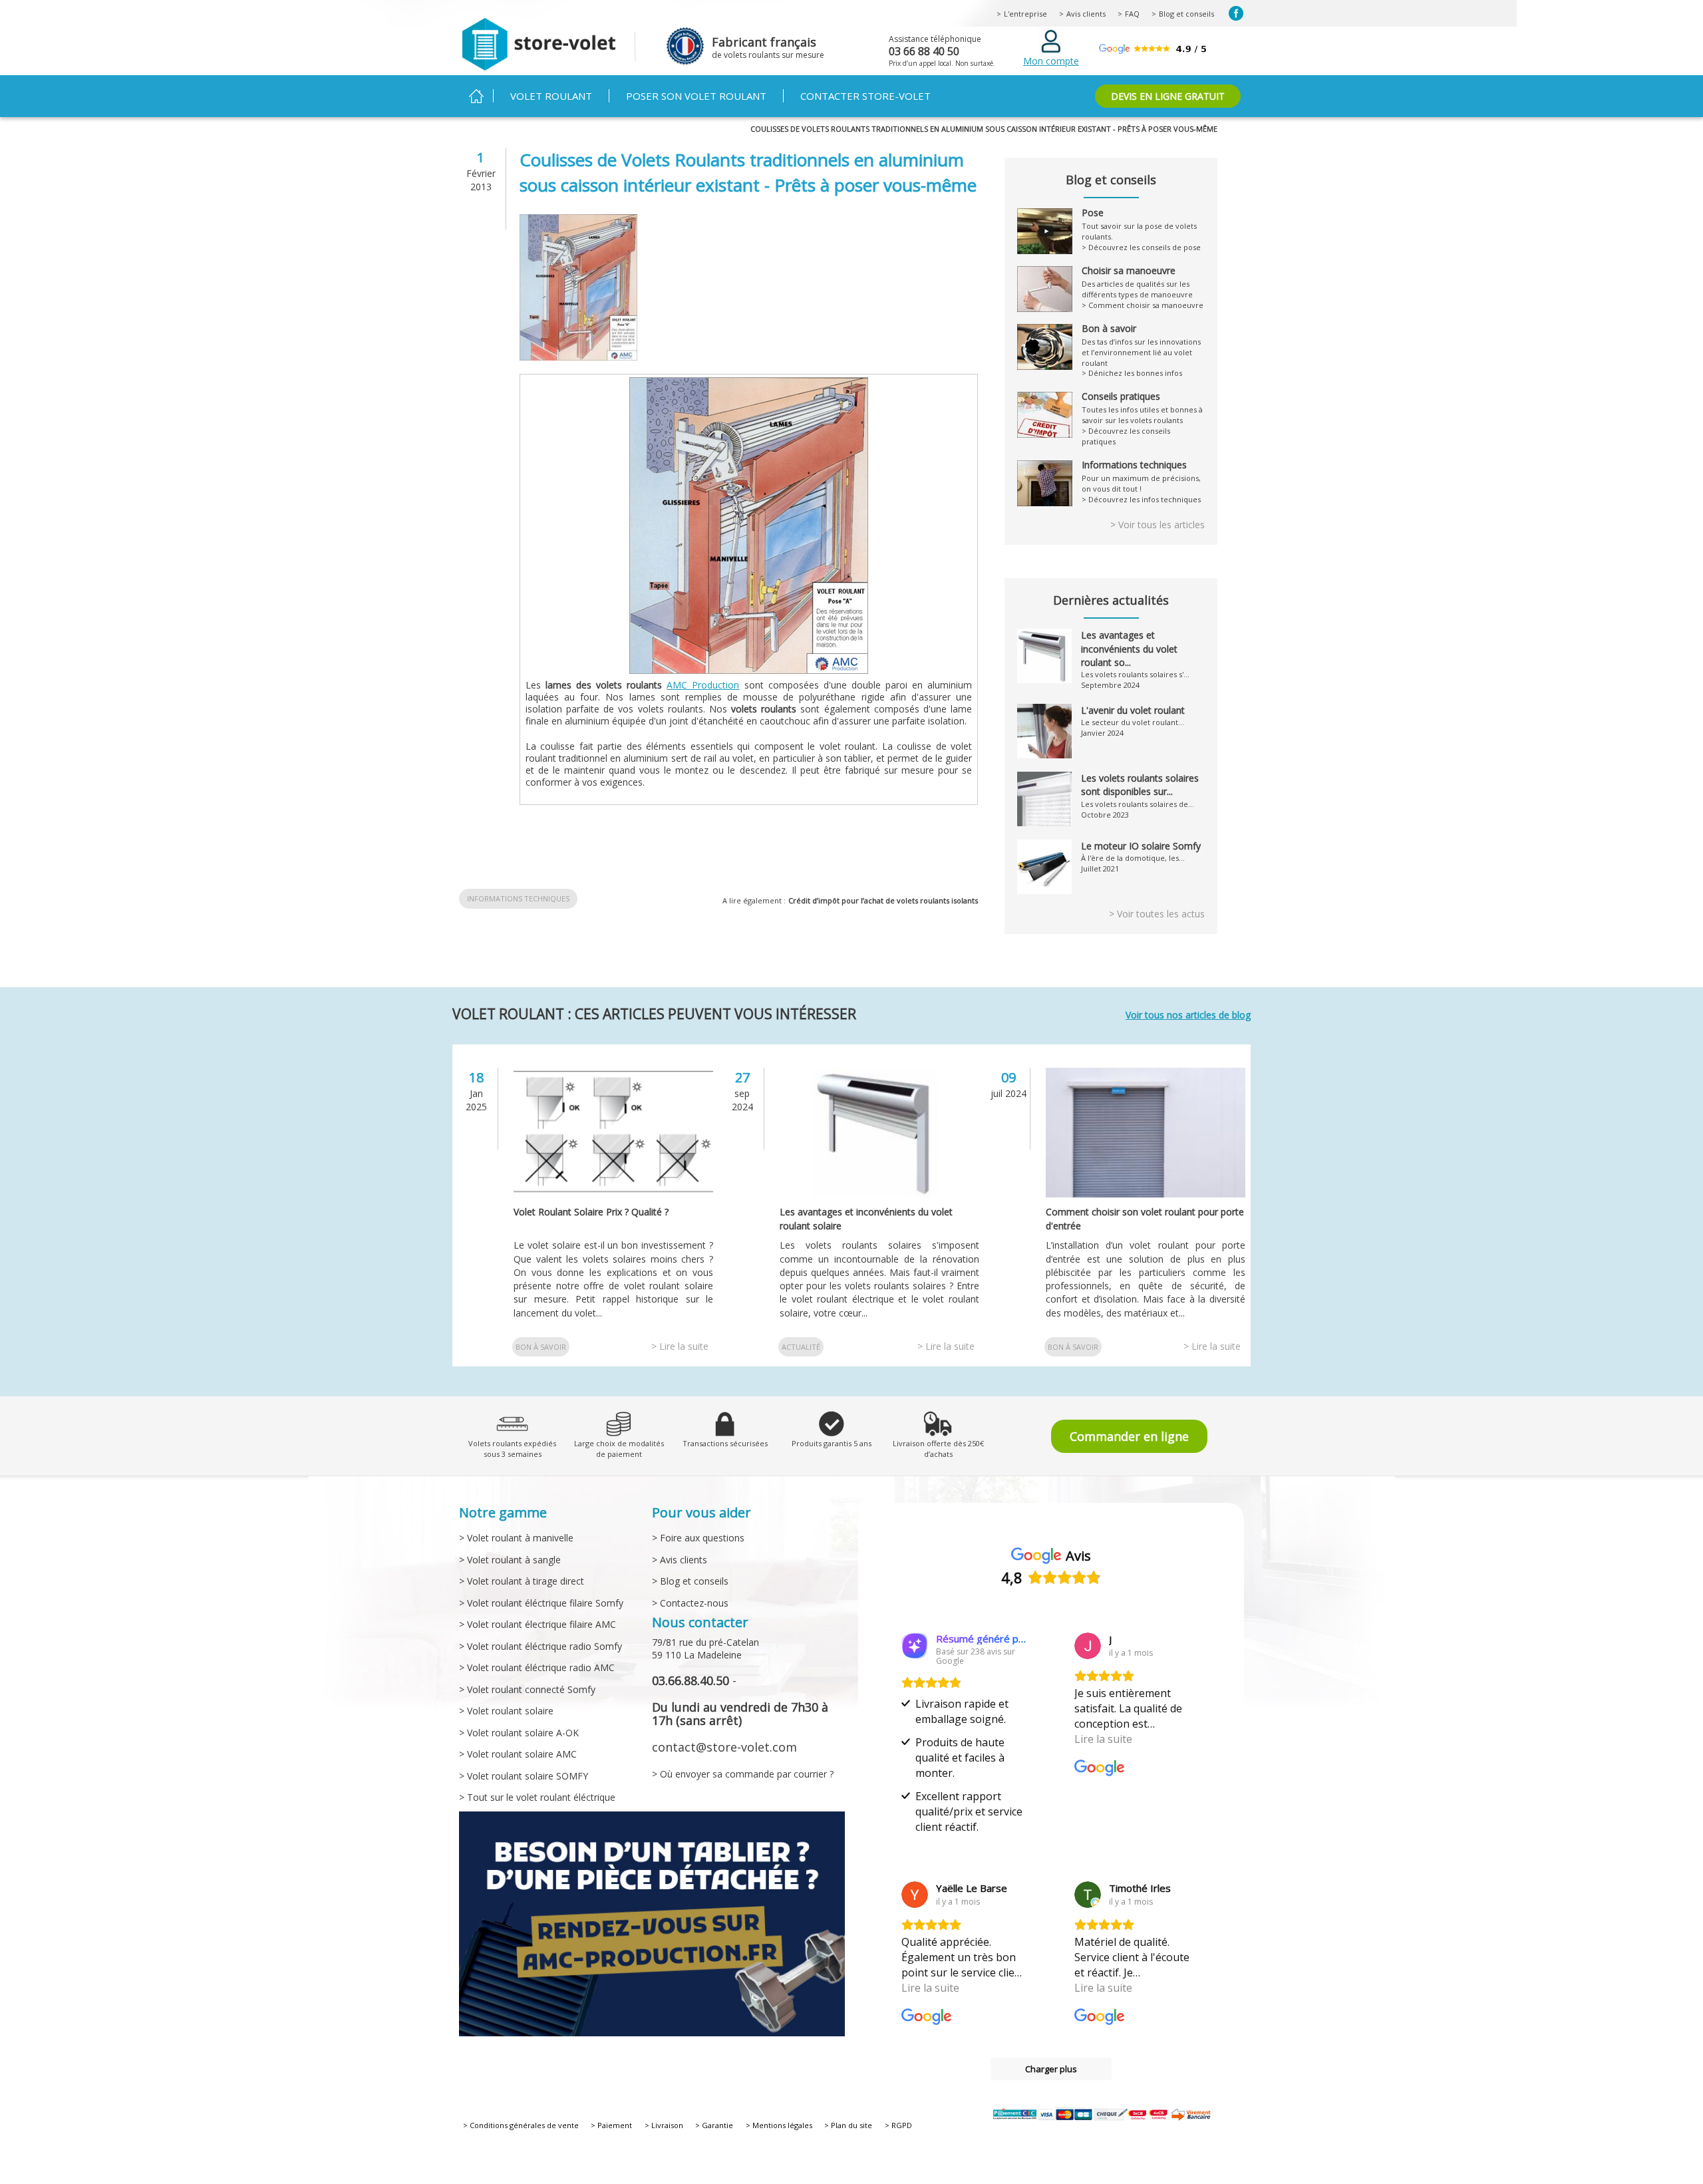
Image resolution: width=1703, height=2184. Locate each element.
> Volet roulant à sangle (510, 1560)
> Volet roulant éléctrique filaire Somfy (541, 1603)
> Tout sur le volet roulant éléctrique (537, 1797)
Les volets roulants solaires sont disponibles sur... (1140, 785)
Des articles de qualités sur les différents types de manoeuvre (1137, 283)
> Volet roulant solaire (506, 1711)
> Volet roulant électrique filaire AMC (538, 1624)
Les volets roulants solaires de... (1138, 804)
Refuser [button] (1107, 2145)
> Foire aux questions (698, 1538)
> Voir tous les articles (1158, 525)
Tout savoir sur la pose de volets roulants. (1139, 225)
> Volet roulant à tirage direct (522, 1581)
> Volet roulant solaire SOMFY (524, 1776)
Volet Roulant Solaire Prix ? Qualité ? (591, 1212)
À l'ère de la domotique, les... (1133, 858)
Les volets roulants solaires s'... (1135, 674)
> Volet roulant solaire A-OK (519, 1733)
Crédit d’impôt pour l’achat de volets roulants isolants (883, 900)
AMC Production (703, 685)
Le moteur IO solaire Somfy (1141, 846)
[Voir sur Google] (1088, 1646)
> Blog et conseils (690, 1581)
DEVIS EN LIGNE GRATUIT (1168, 96)
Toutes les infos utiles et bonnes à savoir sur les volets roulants (1142, 408)
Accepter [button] (1033, 2145)
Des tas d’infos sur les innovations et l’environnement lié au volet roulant (1141, 346)
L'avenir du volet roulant (1133, 710)
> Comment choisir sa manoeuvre (1143, 305)
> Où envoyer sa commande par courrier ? (743, 1774)
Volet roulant (551, 96)
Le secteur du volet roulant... (1133, 722)
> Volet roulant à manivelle (516, 1538)
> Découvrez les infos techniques (1141, 499)
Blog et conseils (1186, 14)
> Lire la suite (680, 1346)
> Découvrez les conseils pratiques (1126, 436)
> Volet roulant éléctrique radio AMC (537, 1667)
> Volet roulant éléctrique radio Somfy (541, 1646)
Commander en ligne (1129, 1436)
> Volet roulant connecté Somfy (527, 1689)
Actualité (801, 1347)
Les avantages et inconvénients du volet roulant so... (1129, 649)
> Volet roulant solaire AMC (518, 1754)
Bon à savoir (541, 1347)
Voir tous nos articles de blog (1188, 1015)
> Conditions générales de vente (521, 2125)
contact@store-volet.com (724, 1747)
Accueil (476, 96)
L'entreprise (1025, 14)
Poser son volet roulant (696, 96)
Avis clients (1086, 14)
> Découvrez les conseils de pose (1141, 247)
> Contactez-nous (690, 1603)
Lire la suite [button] (1103, 1739)
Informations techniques (518, 898)
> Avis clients (680, 1560)
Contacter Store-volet (865, 96)
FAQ (1132, 14)
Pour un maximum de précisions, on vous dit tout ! (1141, 477)
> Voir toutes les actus (1157, 914)
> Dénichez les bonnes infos (1132, 373)
